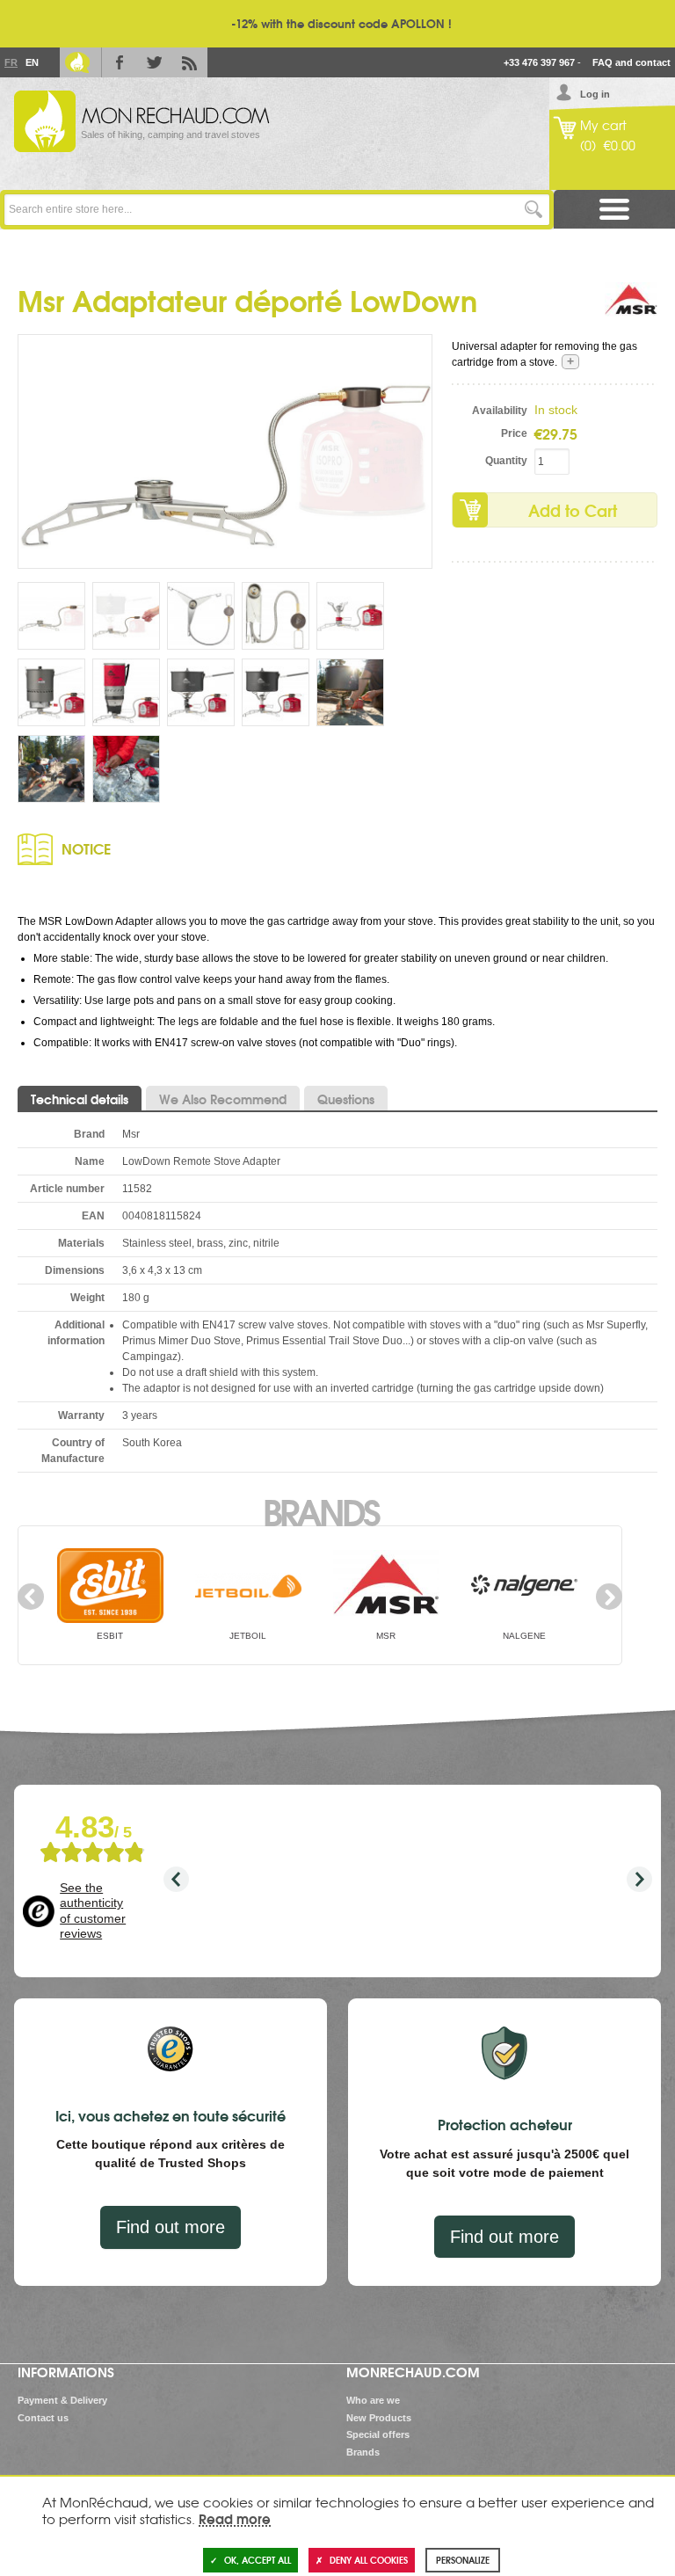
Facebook (120, 62)
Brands (320, 1510)
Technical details (80, 1099)
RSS (190, 62)
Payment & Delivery (62, 2400)
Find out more (171, 2227)
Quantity (506, 461)
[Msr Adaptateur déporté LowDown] (225, 451)
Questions (346, 1099)
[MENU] (614, 210)
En (32, 62)
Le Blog (77, 62)
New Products (379, 2418)
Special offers (378, 2434)
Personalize (463, 2560)
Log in (595, 94)
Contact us (43, 2418)
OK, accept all (258, 2560)
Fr (11, 62)
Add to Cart (573, 510)
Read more (235, 2518)
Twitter (155, 62)
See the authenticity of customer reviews (93, 1911)
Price (514, 433)
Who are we (373, 2400)
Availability (499, 411)
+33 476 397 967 (539, 62)
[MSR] (631, 309)
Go (534, 210)
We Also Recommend (223, 1099)
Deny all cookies (369, 2560)
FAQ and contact (631, 62)
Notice (86, 848)
